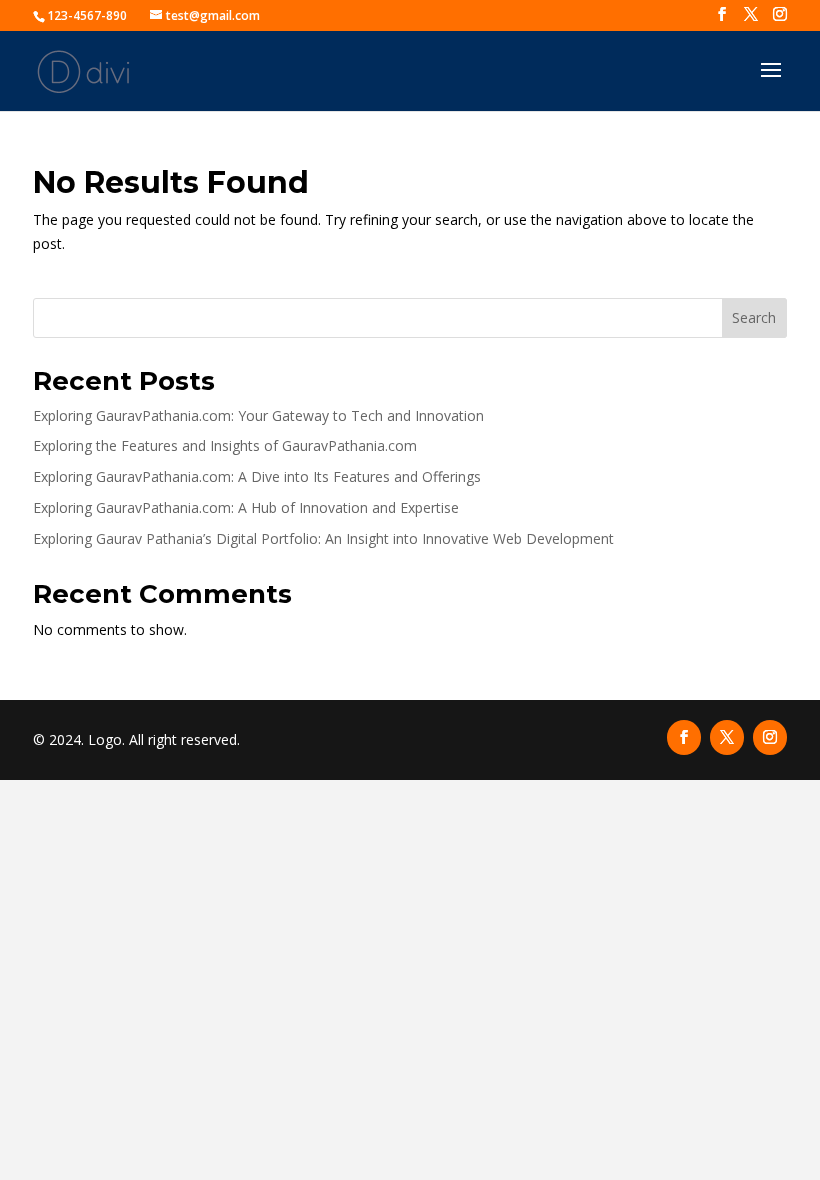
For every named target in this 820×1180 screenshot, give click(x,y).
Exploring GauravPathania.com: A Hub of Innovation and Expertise (246, 507)
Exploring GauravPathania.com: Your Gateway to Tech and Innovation (258, 415)
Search (754, 317)
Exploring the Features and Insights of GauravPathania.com (225, 445)
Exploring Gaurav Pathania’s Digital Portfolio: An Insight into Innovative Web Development (323, 538)
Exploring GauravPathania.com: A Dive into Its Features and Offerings (257, 476)
